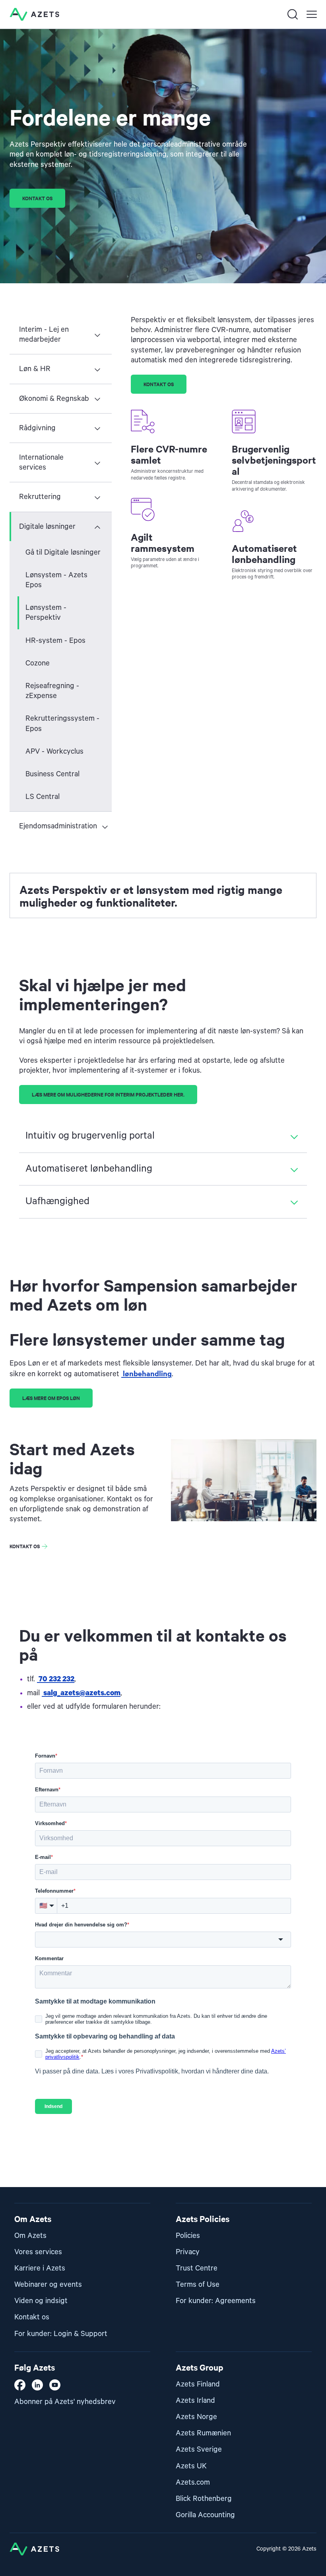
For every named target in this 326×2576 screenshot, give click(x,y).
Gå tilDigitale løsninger (63, 552)
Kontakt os (25, 1546)
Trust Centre (197, 2268)
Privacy (188, 2252)
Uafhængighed (57, 1201)
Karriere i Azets (40, 2268)
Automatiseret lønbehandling (89, 1169)
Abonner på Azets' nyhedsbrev (65, 2402)
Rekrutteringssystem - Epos (62, 723)
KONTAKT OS (37, 198)
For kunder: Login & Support (61, 2334)
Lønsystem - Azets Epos (56, 580)
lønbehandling (147, 1373)
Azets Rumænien (203, 2433)
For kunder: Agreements (216, 2301)
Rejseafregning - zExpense (52, 691)
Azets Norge (196, 2417)
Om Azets (30, 2236)
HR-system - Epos (55, 641)
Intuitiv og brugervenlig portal (90, 1136)
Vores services (38, 2252)
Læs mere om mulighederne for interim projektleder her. (108, 1094)
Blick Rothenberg (204, 2499)
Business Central (52, 774)
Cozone (38, 663)
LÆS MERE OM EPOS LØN (51, 1398)
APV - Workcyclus (54, 751)
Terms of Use (198, 2285)
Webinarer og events (48, 2285)
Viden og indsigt (41, 2301)
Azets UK (191, 2466)
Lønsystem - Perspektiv (46, 613)
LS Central (43, 797)
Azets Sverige (199, 2449)
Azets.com (193, 2482)
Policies (188, 2236)
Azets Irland (195, 2401)
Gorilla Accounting (205, 2515)
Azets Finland (198, 2384)
